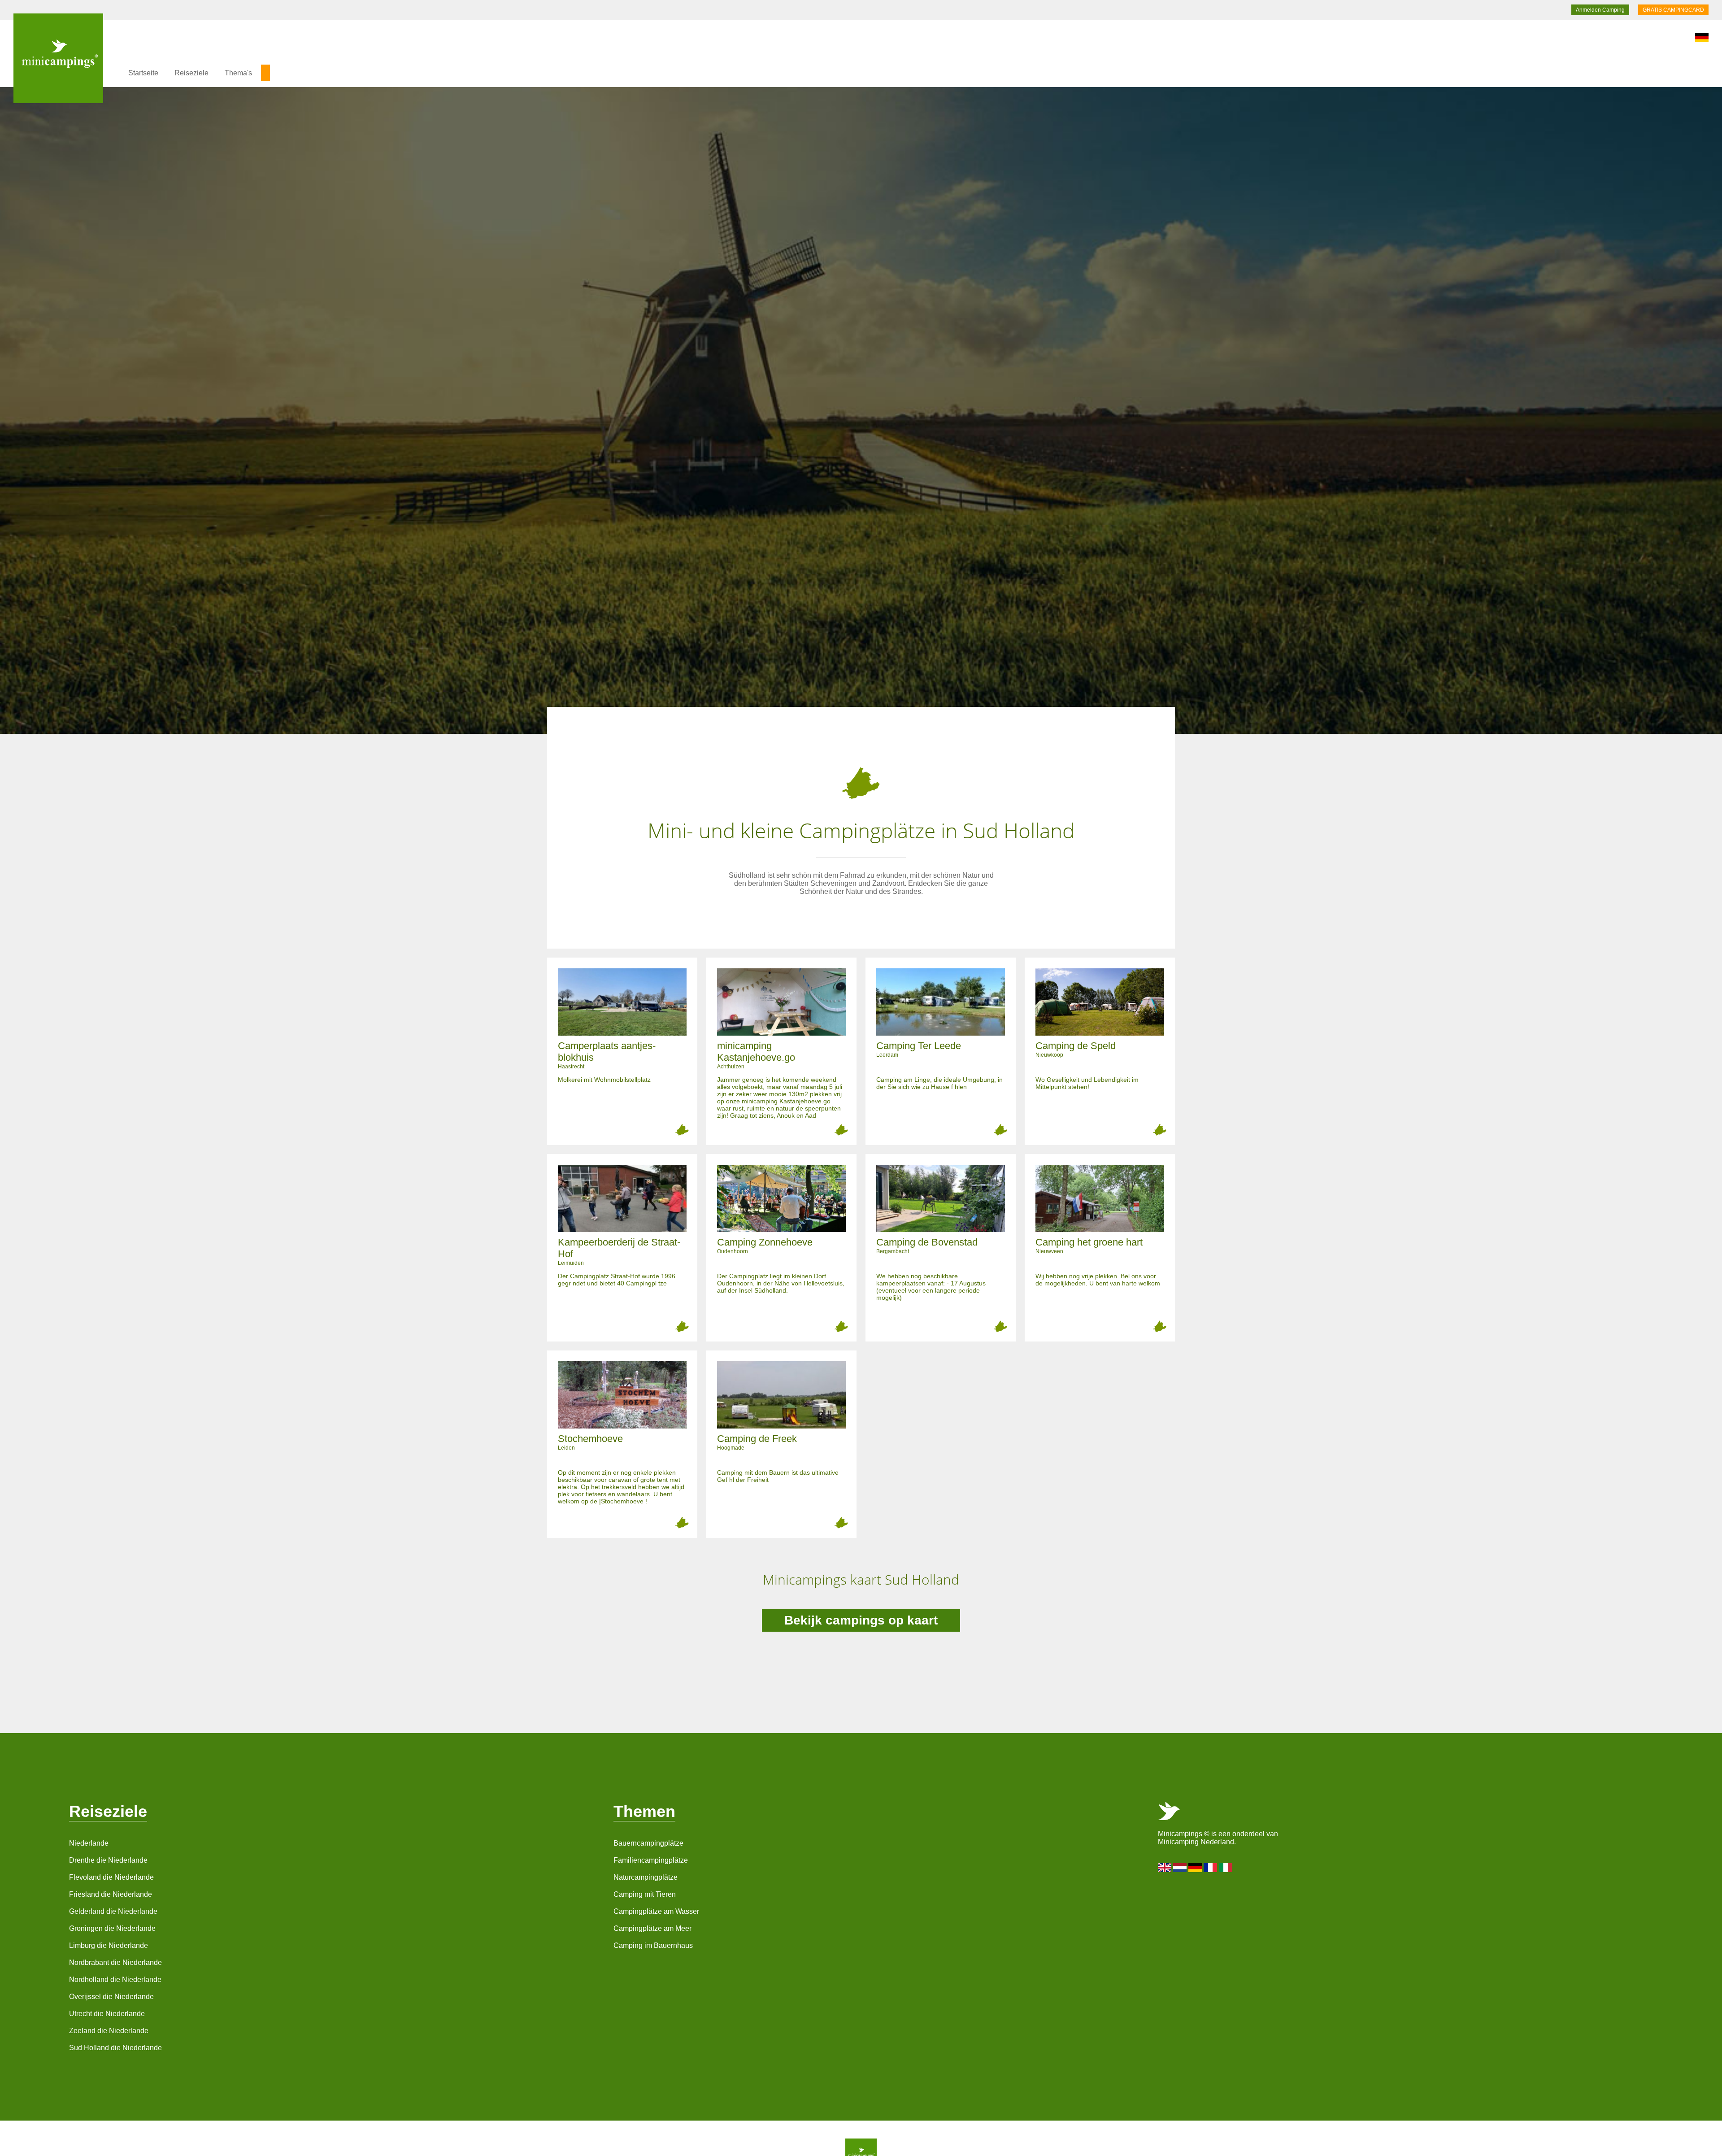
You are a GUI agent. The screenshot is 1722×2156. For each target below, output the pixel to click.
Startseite (143, 73)
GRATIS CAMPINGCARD (1673, 10)
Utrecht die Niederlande (107, 2014)
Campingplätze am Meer (652, 1928)
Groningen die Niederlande (112, 1928)
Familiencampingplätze (651, 1860)
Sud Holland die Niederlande (115, 2048)
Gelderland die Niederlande (113, 1911)
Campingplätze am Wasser (656, 1911)
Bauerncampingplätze (648, 1843)
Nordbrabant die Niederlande (115, 1962)
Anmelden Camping (1600, 10)
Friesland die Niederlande (111, 1894)
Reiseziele (191, 73)
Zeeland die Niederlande (109, 2031)
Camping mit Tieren (645, 1894)
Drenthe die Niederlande (108, 1860)
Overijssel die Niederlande (111, 1997)
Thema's (238, 73)
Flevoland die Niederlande (111, 1877)
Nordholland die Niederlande (115, 1980)
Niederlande (89, 1843)
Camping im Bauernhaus (653, 1945)
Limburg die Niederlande (109, 1945)
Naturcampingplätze (646, 1877)
